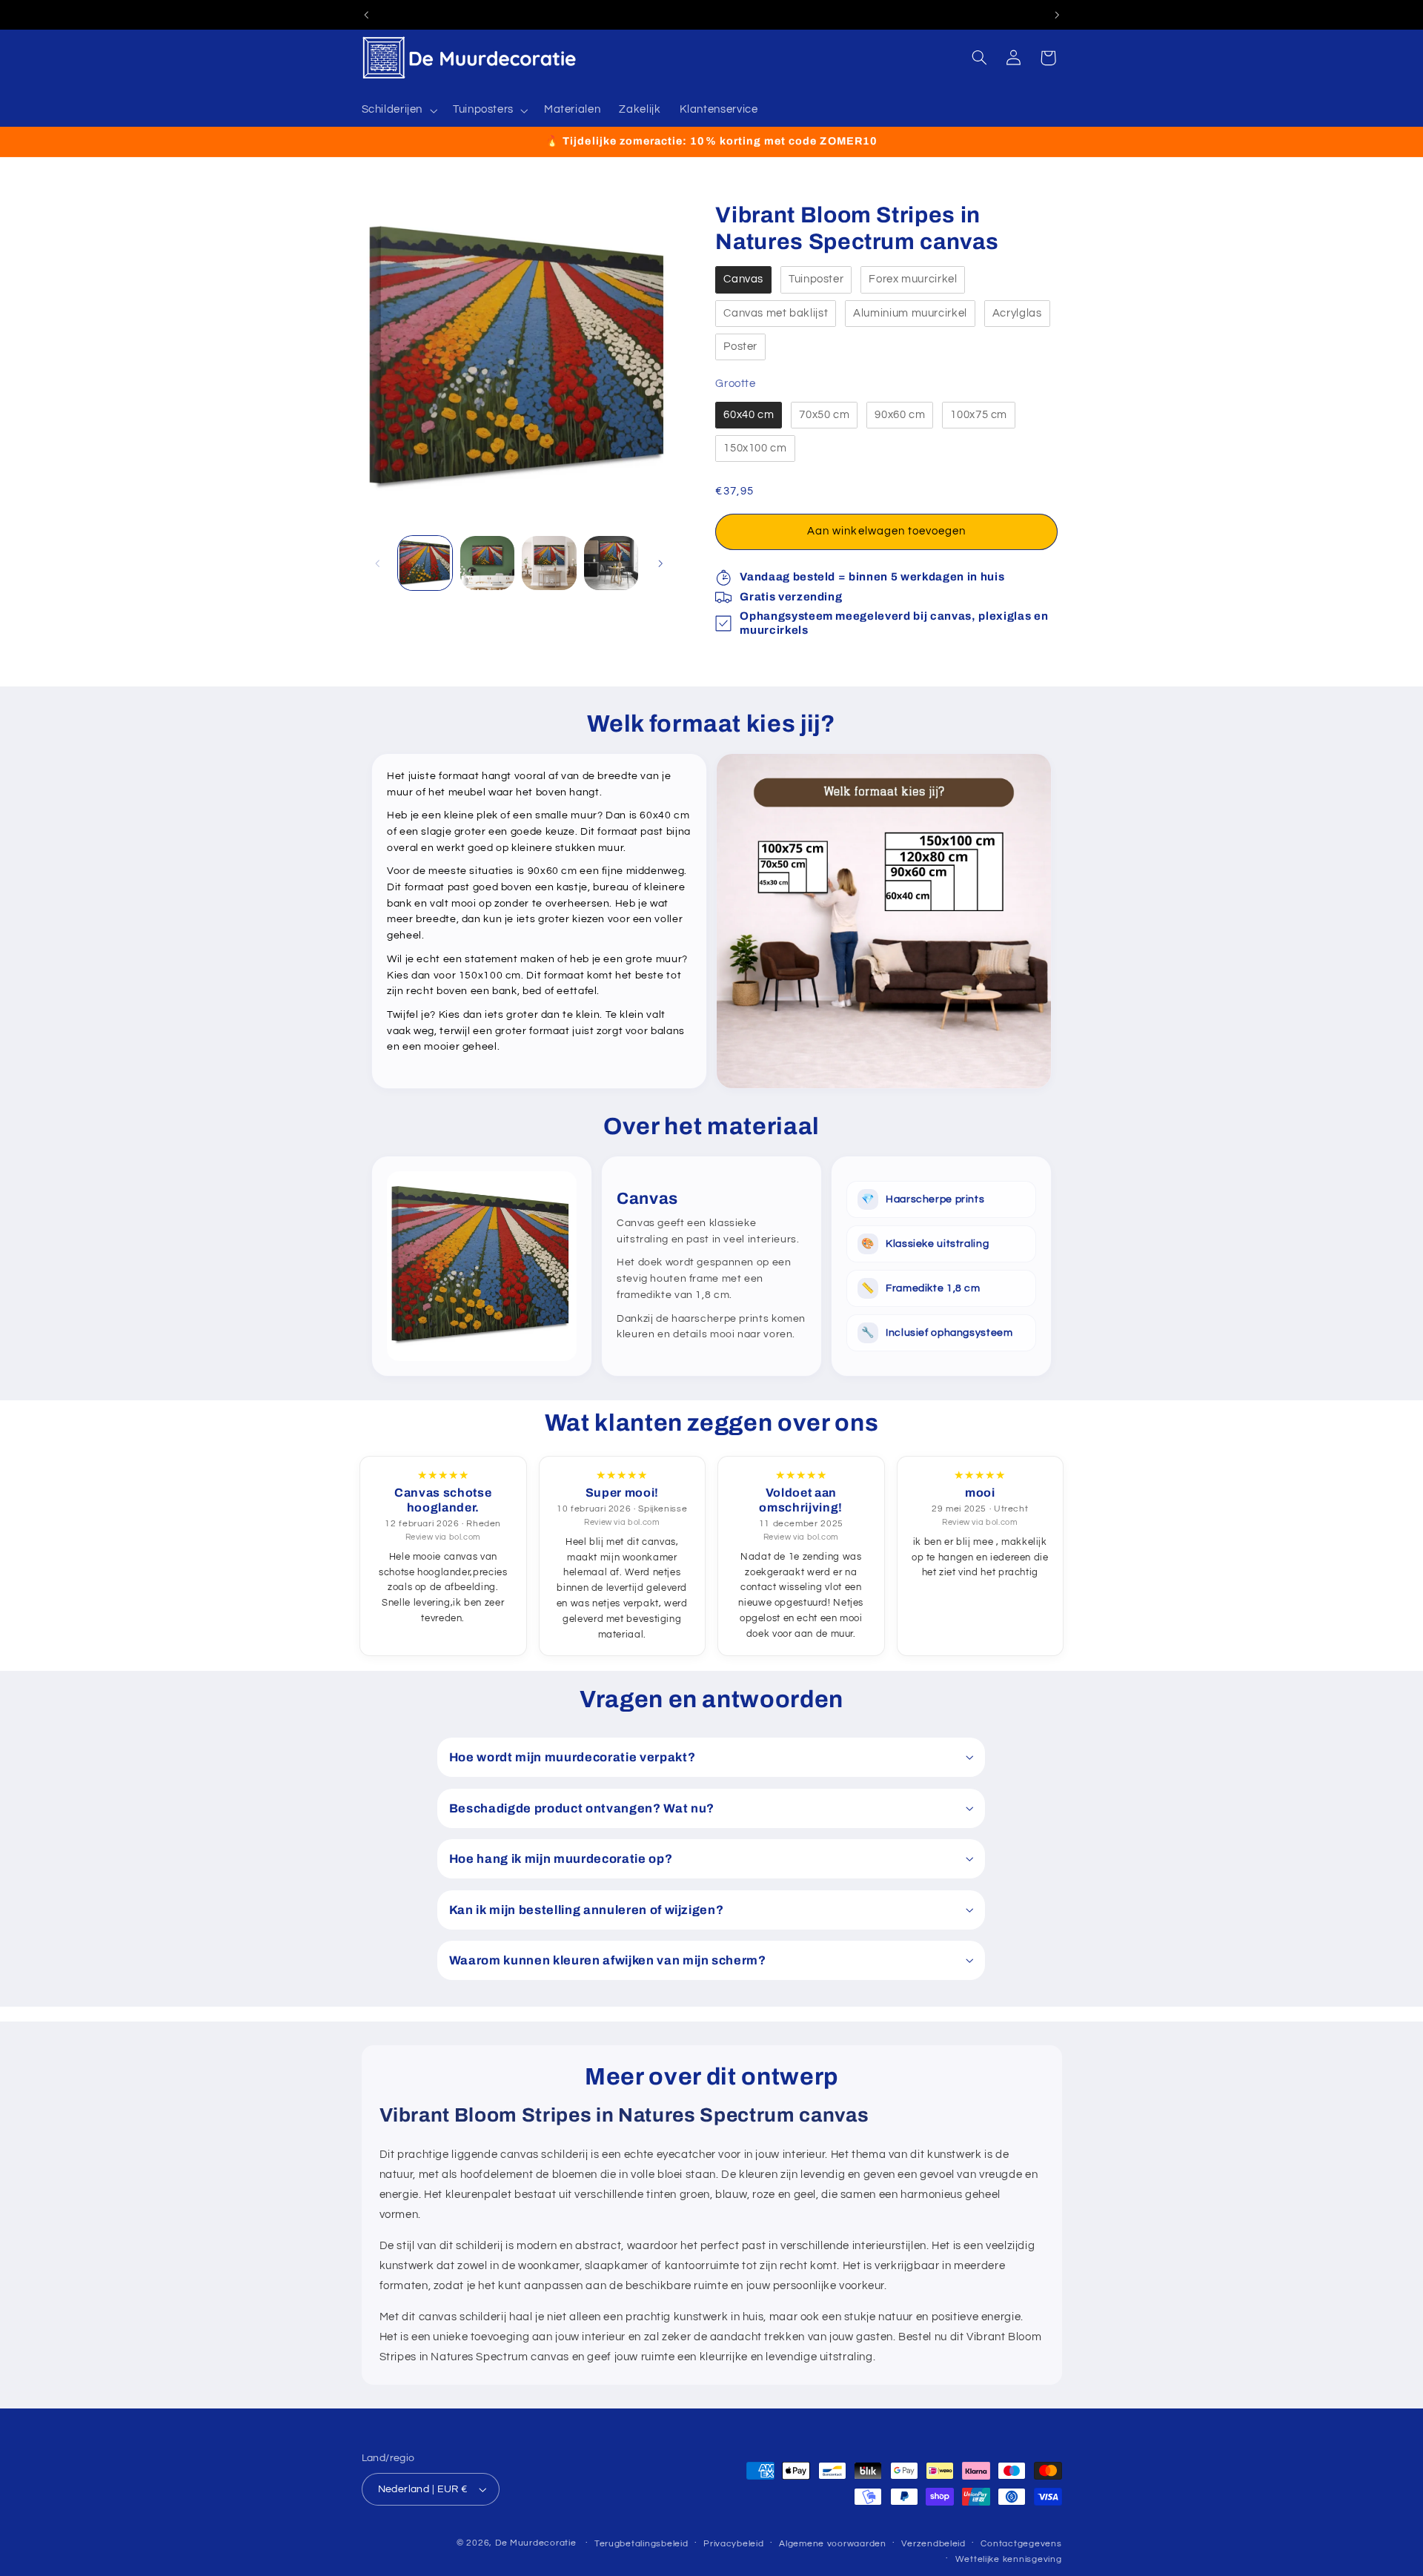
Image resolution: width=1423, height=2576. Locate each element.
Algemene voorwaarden (833, 2544)
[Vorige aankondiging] (366, 15)
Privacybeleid (734, 2544)
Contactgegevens (1021, 2544)
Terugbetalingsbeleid (641, 2544)
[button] (398, 110)
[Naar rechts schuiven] (660, 563)
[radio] (743, 280)
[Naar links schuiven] (378, 563)
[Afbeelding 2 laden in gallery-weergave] (487, 563)
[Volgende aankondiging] (1057, 15)
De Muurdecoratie (536, 2543)
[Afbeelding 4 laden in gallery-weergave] (611, 563)
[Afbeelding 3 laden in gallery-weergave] (549, 563)
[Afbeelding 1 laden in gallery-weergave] (425, 563)
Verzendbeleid (933, 2544)
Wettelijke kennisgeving (1009, 2559)
